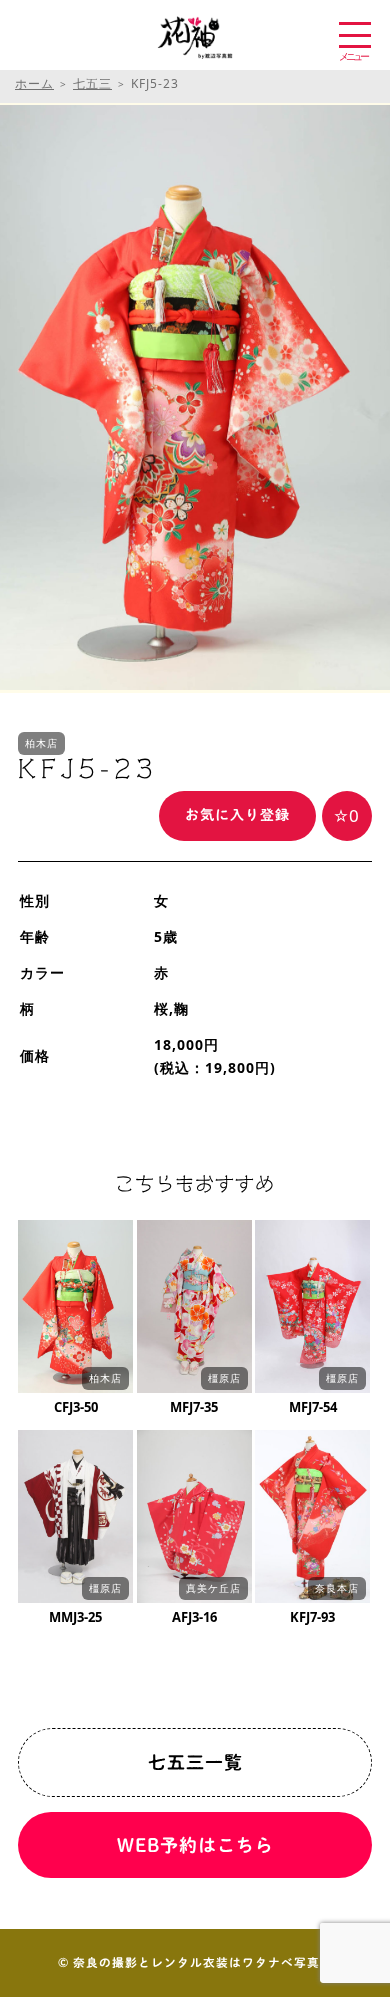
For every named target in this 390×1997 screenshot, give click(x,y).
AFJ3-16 (194, 1617)
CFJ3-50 (76, 1407)
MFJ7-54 (313, 1407)
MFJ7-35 (194, 1407)
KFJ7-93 (312, 1617)
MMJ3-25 (75, 1617)
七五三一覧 (195, 1762)
